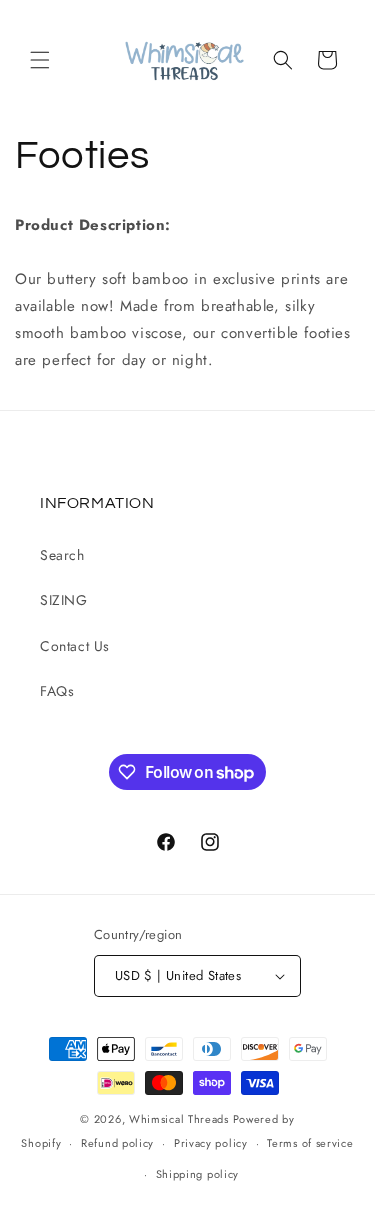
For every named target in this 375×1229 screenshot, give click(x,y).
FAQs (57, 691)
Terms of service (310, 1143)
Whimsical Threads (179, 1119)
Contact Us (75, 646)
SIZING (64, 600)
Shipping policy (198, 1174)
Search (62, 555)
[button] (40, 60)
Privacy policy (211, 1143)
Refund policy (117, 1143)
